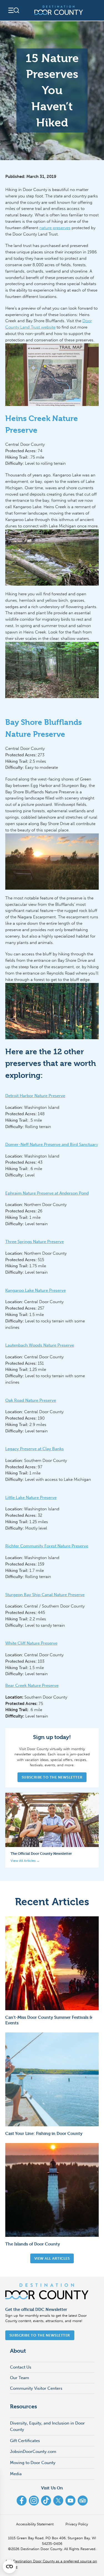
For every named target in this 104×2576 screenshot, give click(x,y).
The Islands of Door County (33, 2244)
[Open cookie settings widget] (9, 2567)
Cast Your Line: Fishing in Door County (44, 2133)
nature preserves (55, 228)
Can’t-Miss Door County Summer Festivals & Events (49, 2020)
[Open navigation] (13, 10)
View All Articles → (25, 1861)
